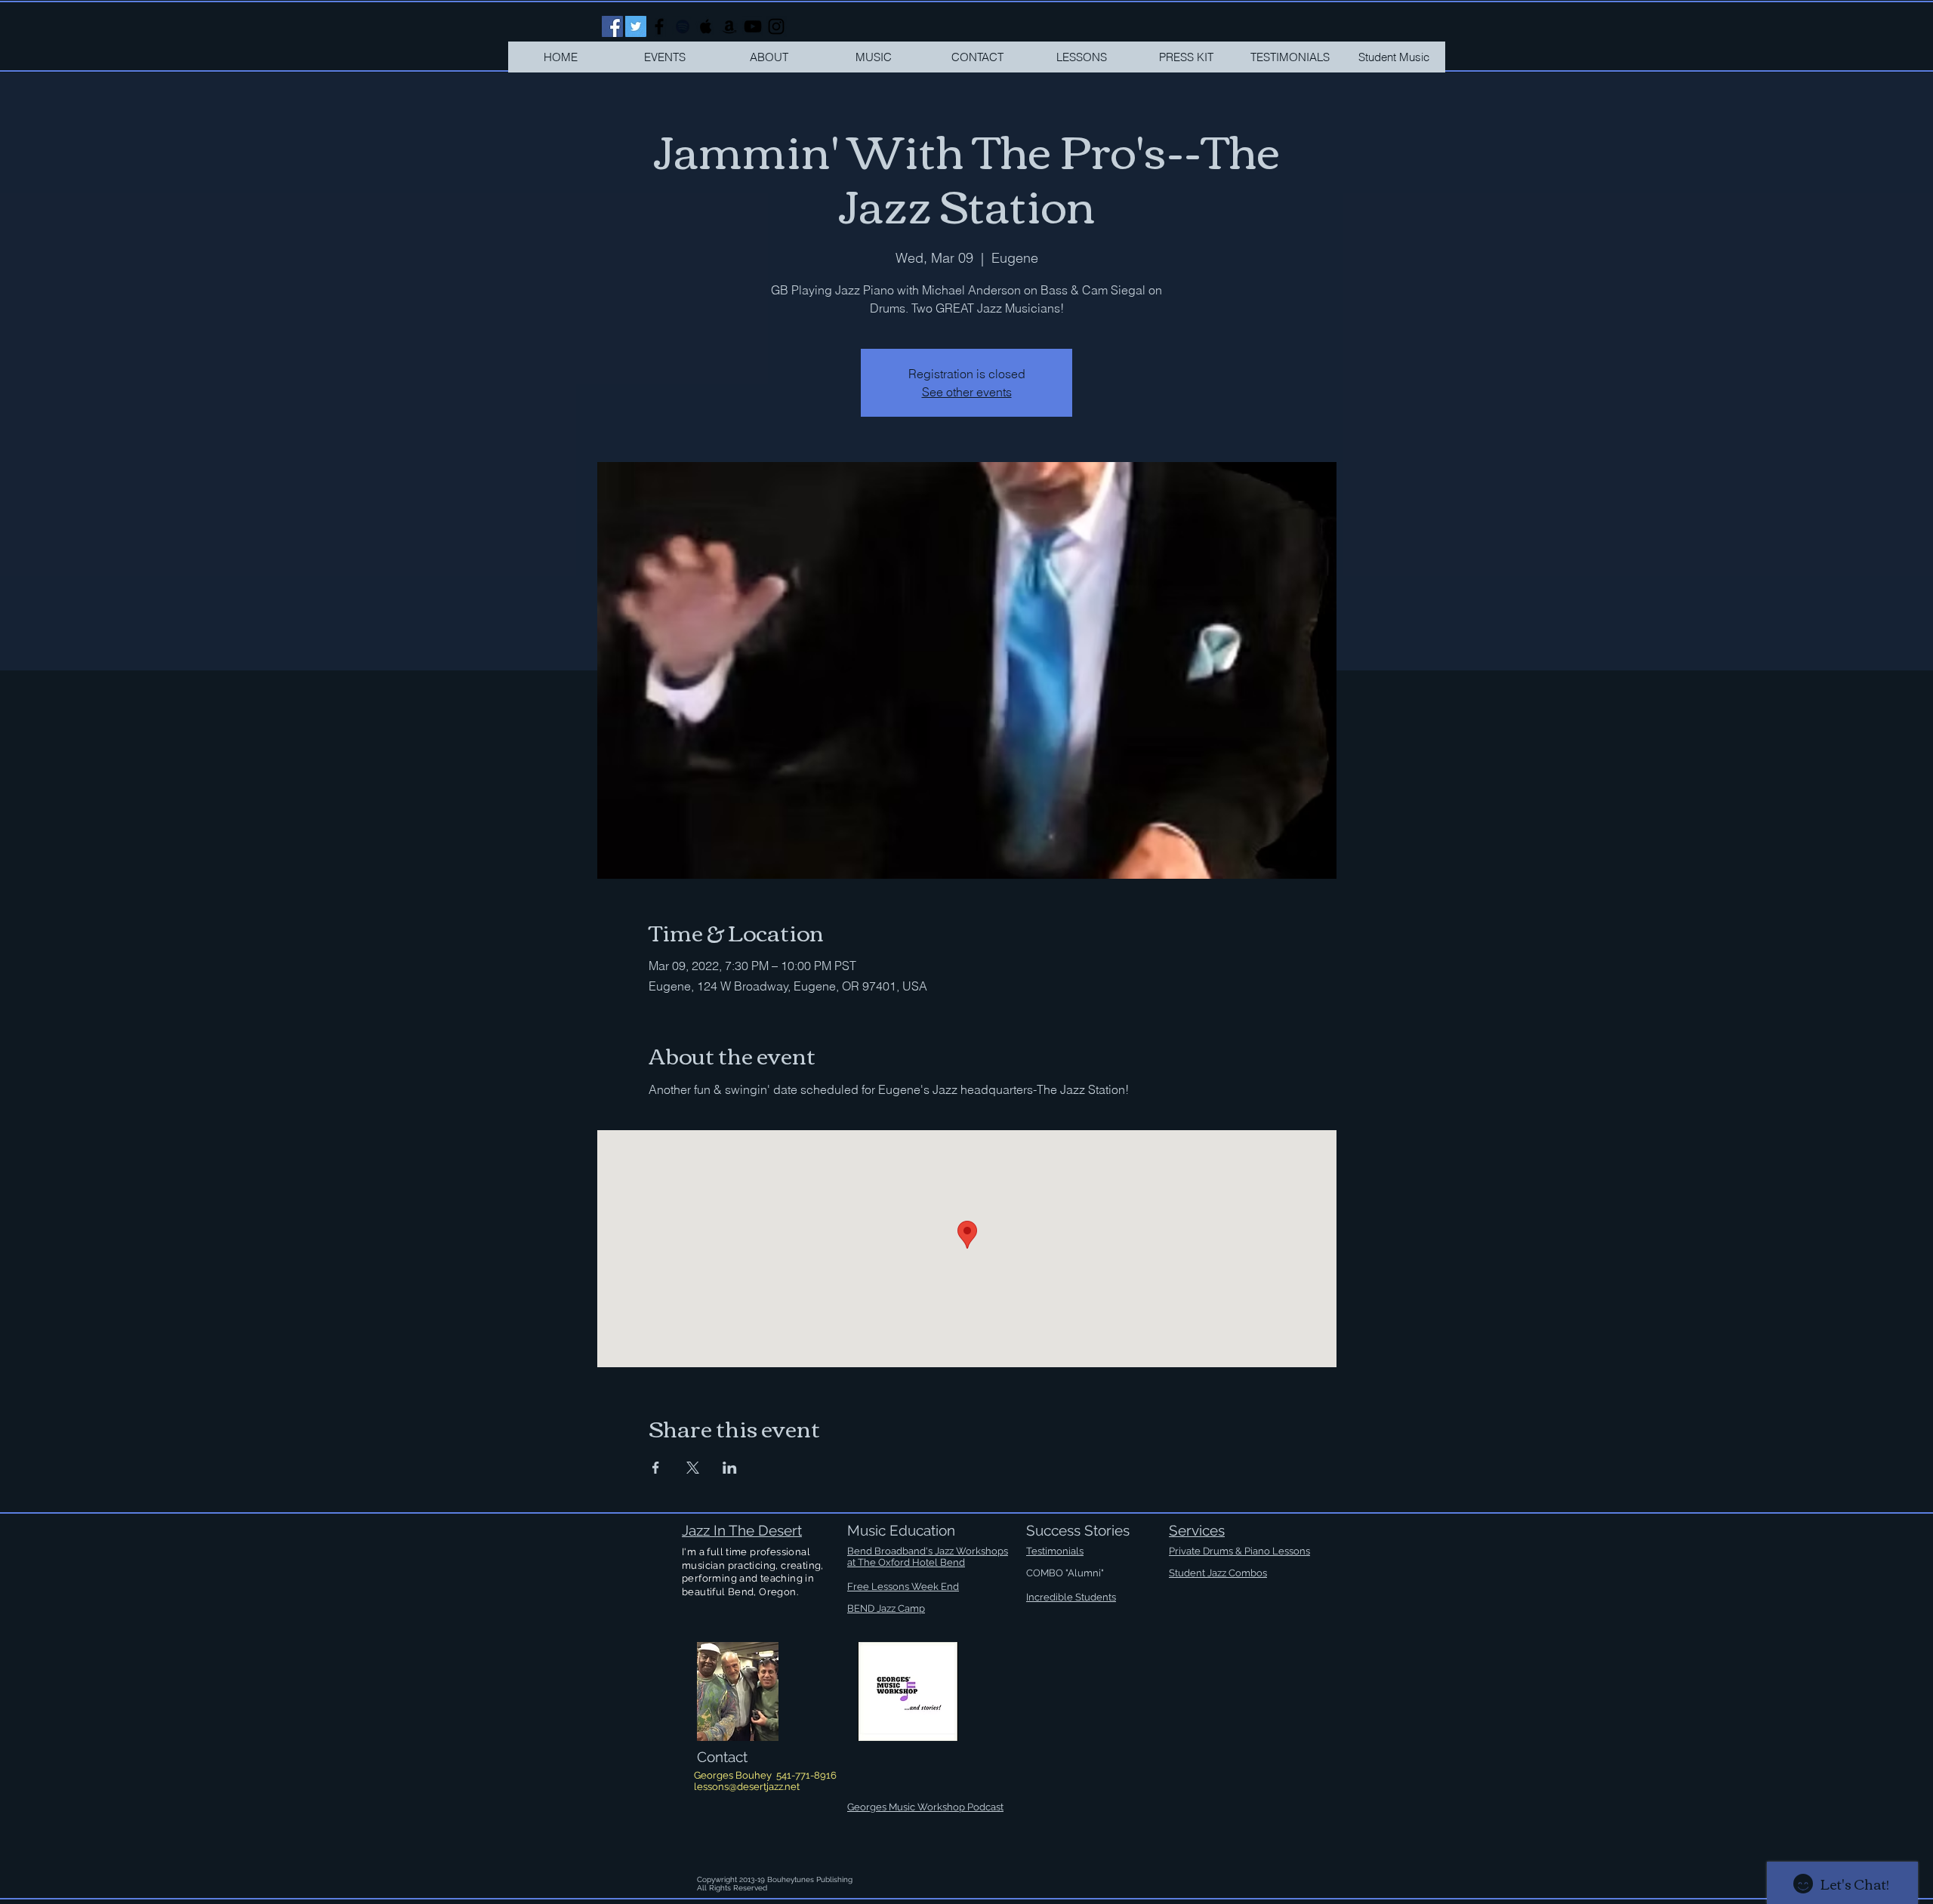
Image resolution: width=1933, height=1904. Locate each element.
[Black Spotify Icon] (683, 26)
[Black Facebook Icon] (659, 26)
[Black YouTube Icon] (753, 26)
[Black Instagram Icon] (776, 26)
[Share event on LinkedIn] (730, 1468)
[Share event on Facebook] (656, 1468)
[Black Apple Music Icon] (706, 26)
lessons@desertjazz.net (747, 1787)
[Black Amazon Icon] (729, 26)
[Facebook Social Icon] (612, 26)
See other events (967, 392)
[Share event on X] (693, 1468)
